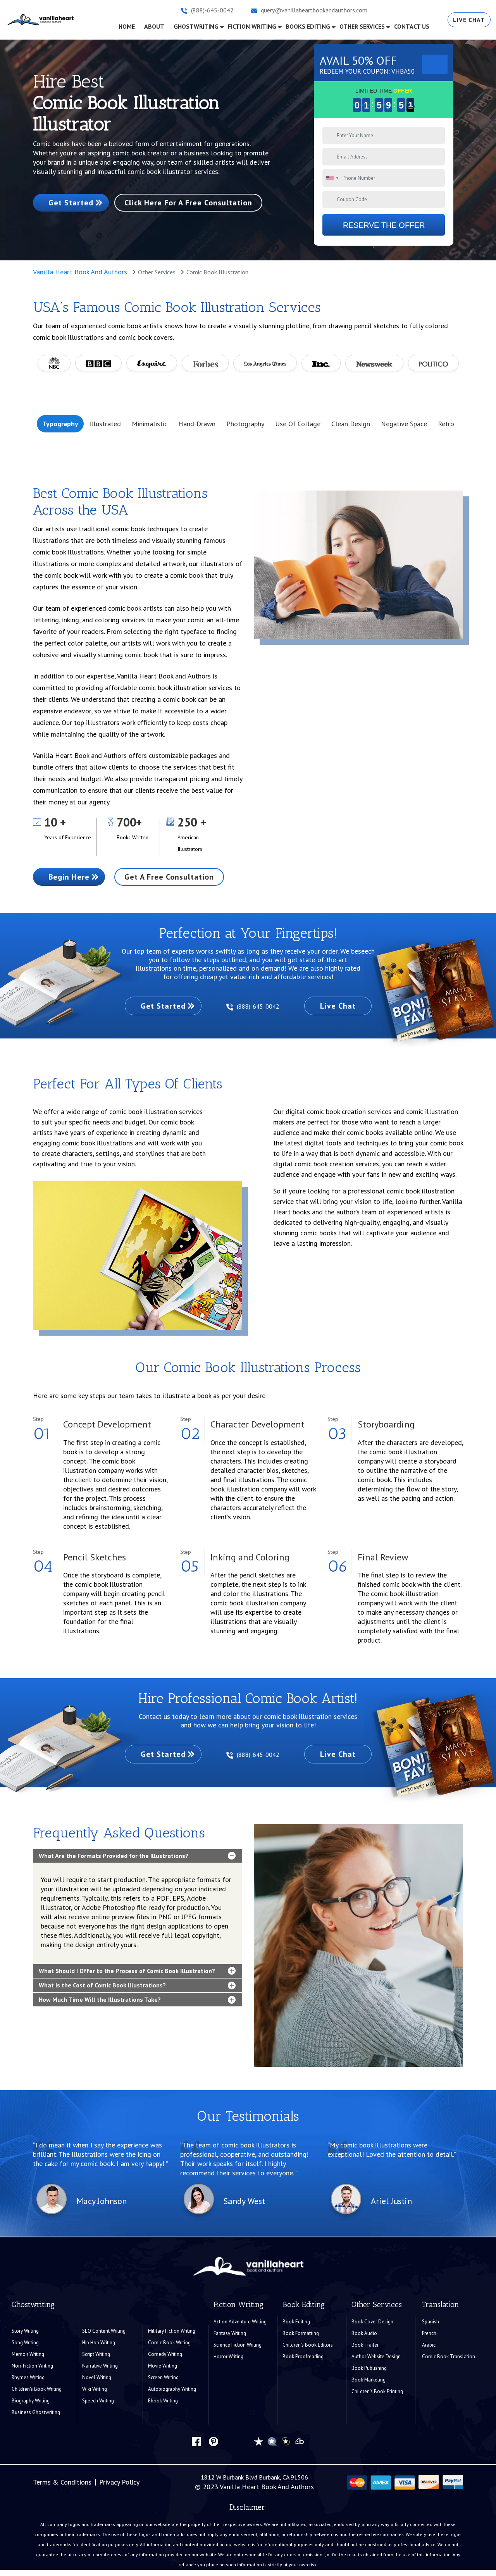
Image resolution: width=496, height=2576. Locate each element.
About (154, 26)
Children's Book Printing (377, 2391)
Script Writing (96, 2354)
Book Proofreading (303, 2356)
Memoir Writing (28, 2354)
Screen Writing (163, 2377)
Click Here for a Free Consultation (188, 203)
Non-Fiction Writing (32, 2366)
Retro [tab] (446, 424)
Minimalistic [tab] (150, 424)
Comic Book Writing (169, 2343)
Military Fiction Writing (172, 2331)
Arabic (429, 2345)
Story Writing (25, 2331)
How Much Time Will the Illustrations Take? (100, 1999)
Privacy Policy (119, 2482)
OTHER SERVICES (362, 26)
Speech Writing (98, 2401)
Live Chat (469, 20)
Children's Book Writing (37, 2389)
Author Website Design (376, 2356)
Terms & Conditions (62, 2482)
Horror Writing (228, 2356)
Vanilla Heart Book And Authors (80, 272)
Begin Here (69, 877)
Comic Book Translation (449, 2356)
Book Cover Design (372, 2322)
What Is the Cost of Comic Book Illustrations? (102, 1985)
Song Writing (25, 2343)
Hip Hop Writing (99, 2343)
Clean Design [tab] (351, 424)
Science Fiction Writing (238, 2345)
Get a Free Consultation (169, 877)
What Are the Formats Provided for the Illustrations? (114, 1856)
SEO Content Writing (104, 2331)
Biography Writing (31, 2401)
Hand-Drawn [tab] (197, 424)
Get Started (71, 203)
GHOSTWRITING (196, 26)
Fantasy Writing (230, 2333)
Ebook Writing (163, 2401)
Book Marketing (369, 2380)
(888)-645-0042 (259, 1006)
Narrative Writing (100, 2366)
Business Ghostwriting (36, 2412)
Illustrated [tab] (105, 424)
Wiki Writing (95, 2389)
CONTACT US (412, 26)
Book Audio (364, 2333)
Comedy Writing (165, 2354)
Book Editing (296, 2322)
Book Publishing (369, 2368)
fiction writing (252, 26)
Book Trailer (365, 2345)
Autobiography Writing (172, 2389)
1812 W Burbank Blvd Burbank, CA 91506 (254, 2477)
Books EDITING (308, 26)
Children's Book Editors (308, 2345)
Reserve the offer (384, 225)
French (429, 2333)
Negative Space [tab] (404, 424)
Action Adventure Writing (240, 2322)
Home (129, 26)
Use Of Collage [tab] (298, 424)
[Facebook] (196, 2441)
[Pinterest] (214, 2441)
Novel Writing (97, 2377)
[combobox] (332, 178)
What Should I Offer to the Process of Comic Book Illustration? (127, 1971)
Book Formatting (301, 2333)
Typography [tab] (60, 424)
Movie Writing (163, 2366)
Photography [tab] (245, 424)
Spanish (431, 2322)
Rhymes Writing (28, 2377)
